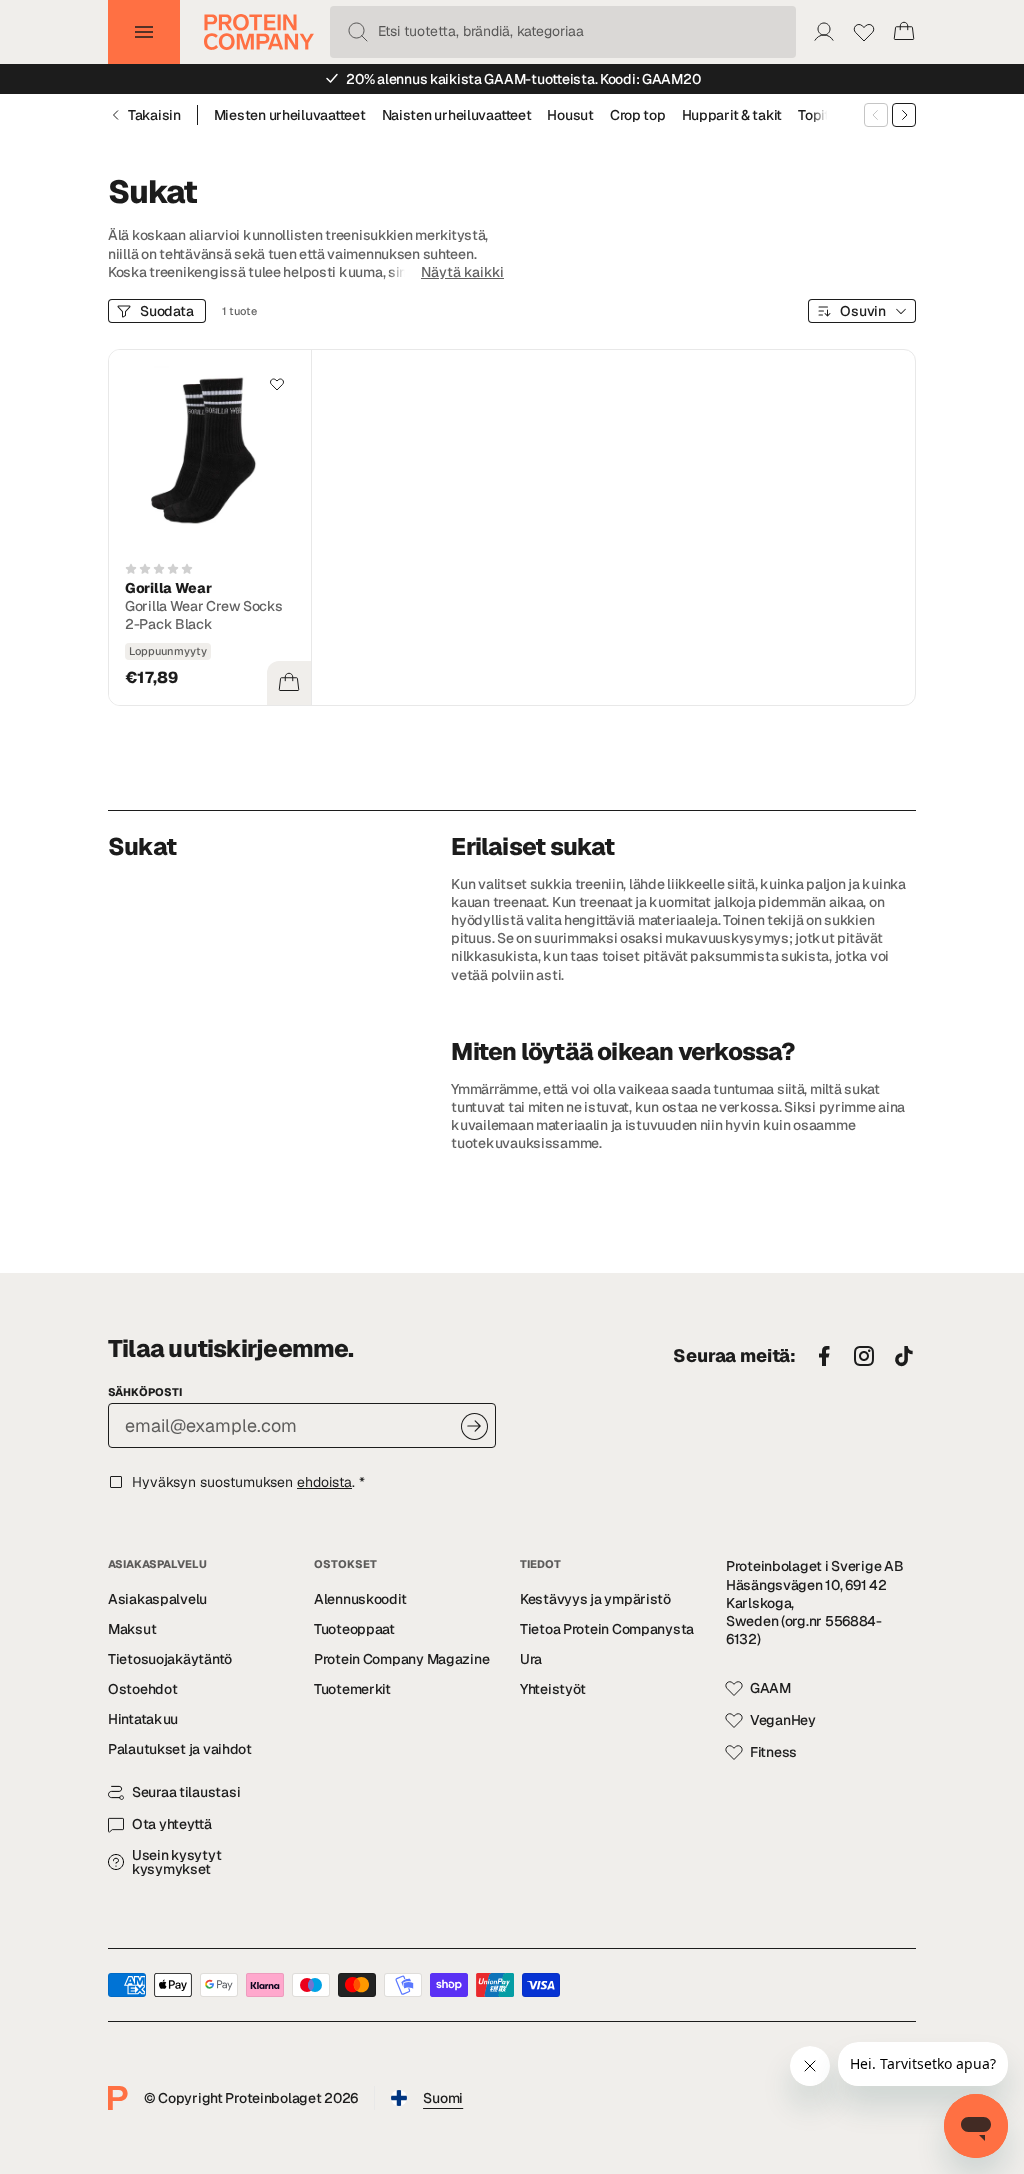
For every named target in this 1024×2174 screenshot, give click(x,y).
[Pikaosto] (289, 683)
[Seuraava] (904, 115)
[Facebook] (824, 1357)
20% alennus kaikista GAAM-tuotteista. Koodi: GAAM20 (523, 79)
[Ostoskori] (904, 32)
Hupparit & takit (732, 115)
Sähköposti (145, 1392)
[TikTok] (904, 1357)
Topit (814, 115)
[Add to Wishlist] (277, 384)
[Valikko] (144, 32)
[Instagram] (864, 1357)
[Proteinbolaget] (259, 32)
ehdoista (324, 1482)
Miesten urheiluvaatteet (290, 115)
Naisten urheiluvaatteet (457, 115)
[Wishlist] (864, 32)
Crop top (638, 115)
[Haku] (358, 32)
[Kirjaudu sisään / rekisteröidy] (824, 32)
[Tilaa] (474, 1426)
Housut (570, 115)
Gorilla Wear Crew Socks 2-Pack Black (204, 615)
